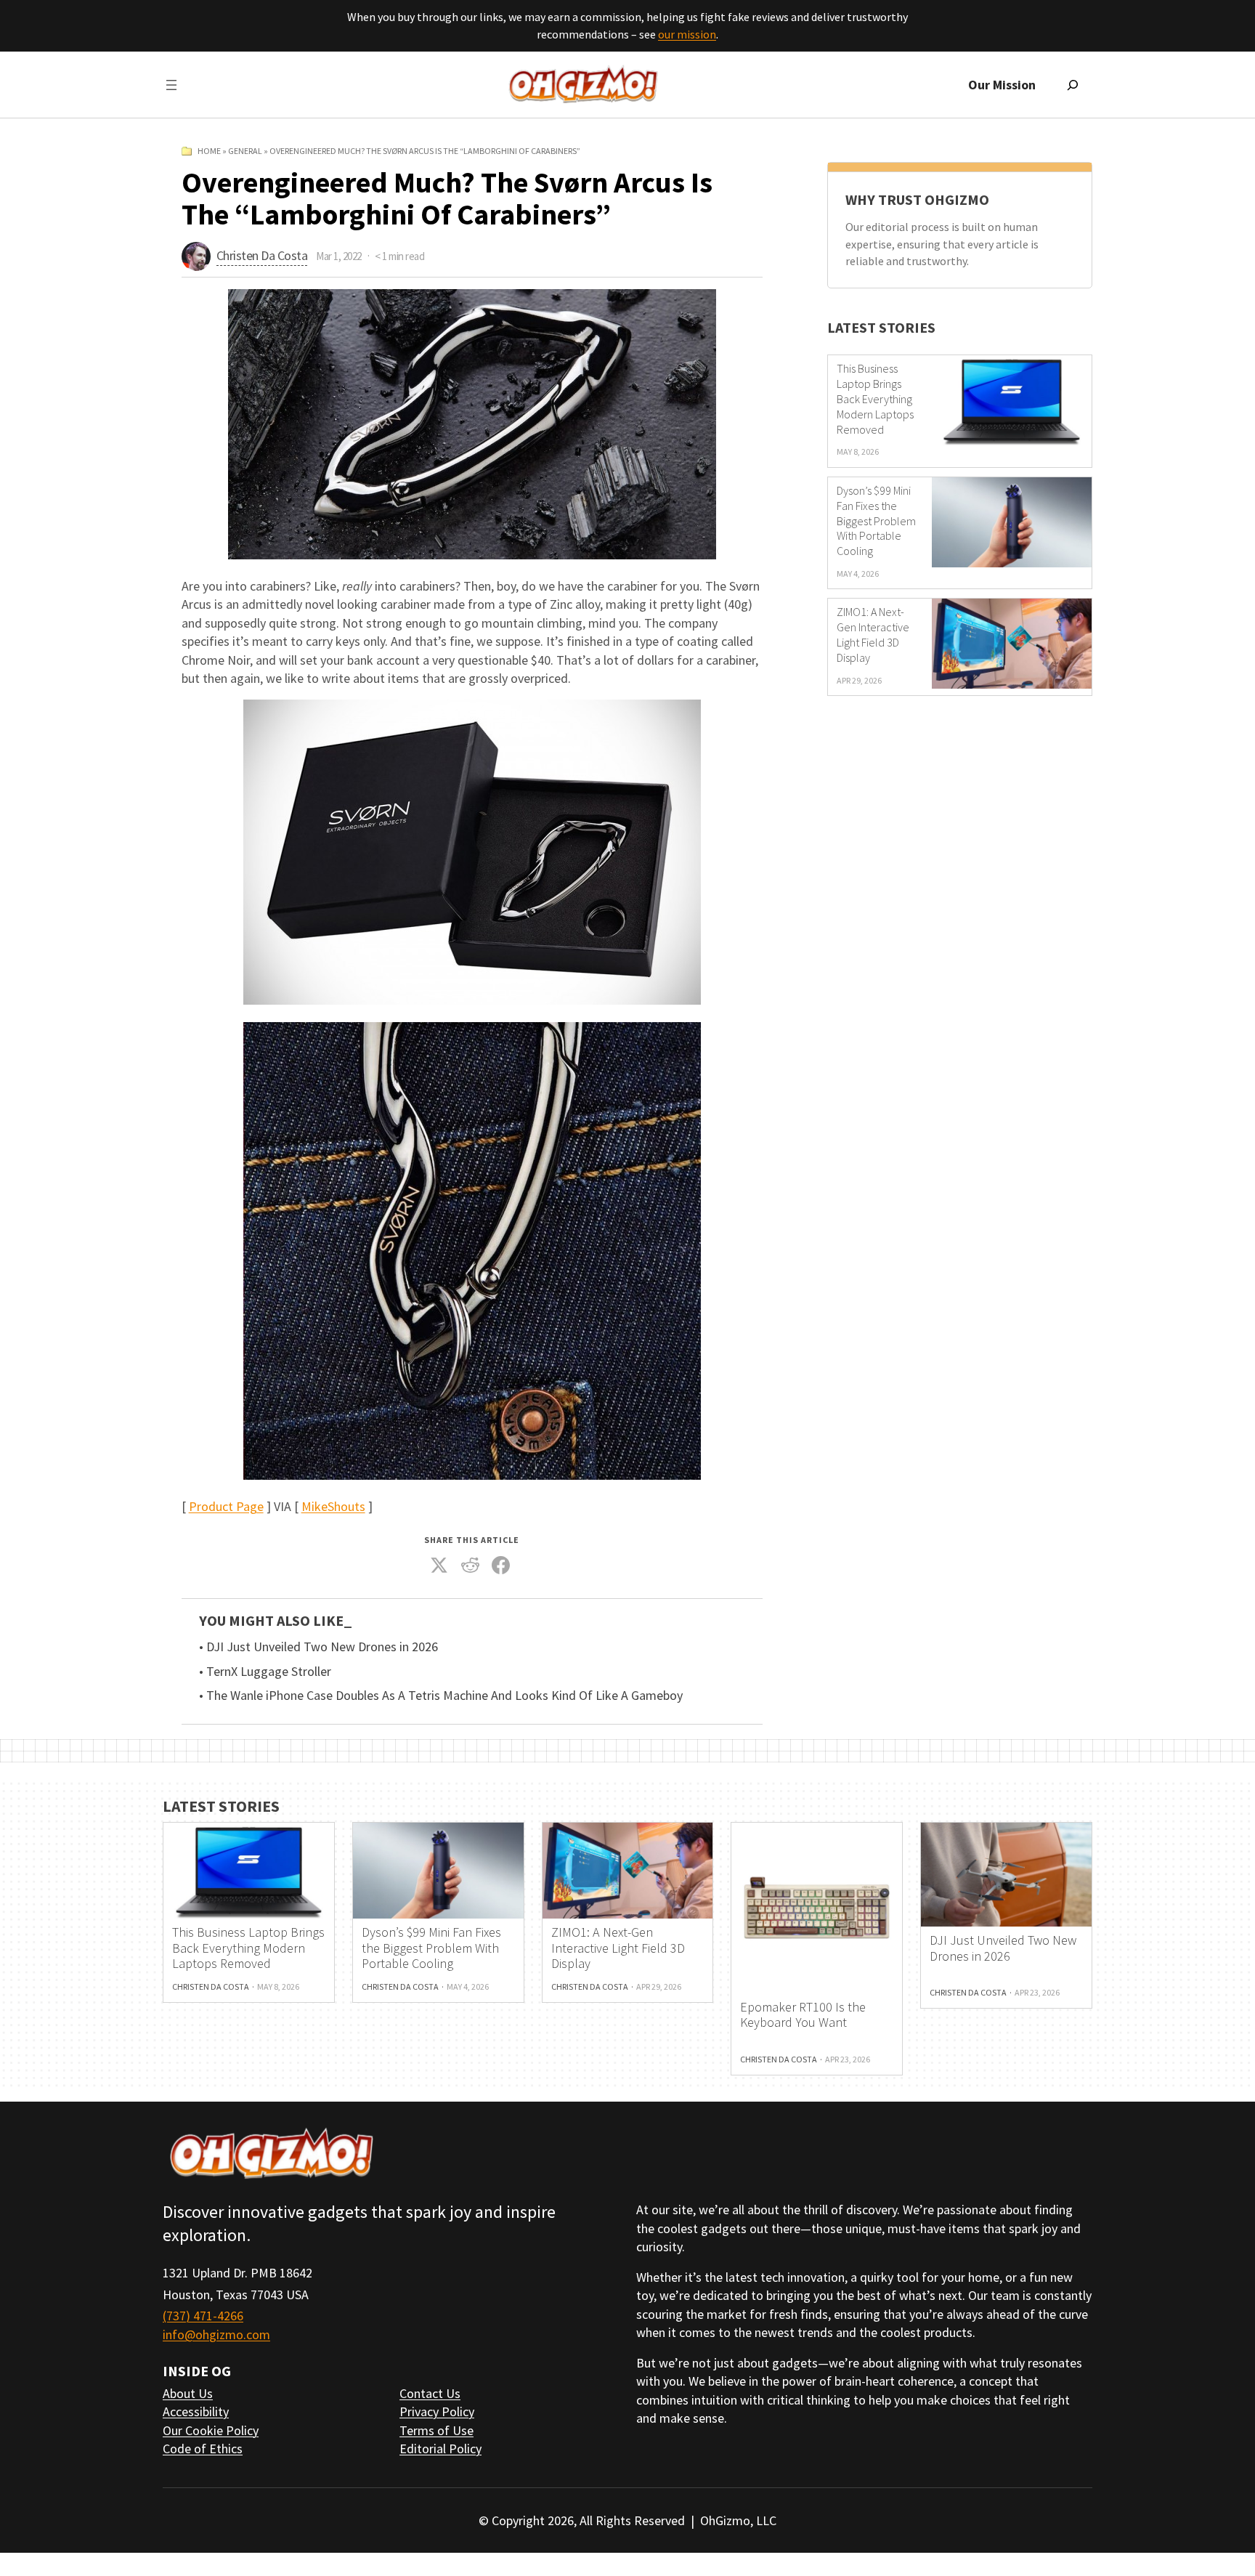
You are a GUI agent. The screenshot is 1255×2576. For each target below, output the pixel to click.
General (245, 151)
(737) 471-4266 (203, 2316)
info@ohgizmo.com (216, 2334)
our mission (687, 34)
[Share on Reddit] (470, 1566)
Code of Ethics (203, 2449)
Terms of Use (436, 2430)
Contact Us (430, 2393)
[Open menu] (171, 85)
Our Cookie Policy (211, 2430)
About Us (188, 2393)
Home (209, 151)
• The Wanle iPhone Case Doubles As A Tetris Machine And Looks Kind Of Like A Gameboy (441, 1696)
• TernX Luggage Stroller (265, 1672)
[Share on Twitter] (439, 1566)
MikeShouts (333, 1506)
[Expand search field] (1073, 85)
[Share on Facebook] (501, 1566)
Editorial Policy (440, 2449)
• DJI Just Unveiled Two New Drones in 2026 (318, 1647)
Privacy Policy (437, 2411)
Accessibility (196, 2411)
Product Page (226, 1506)
